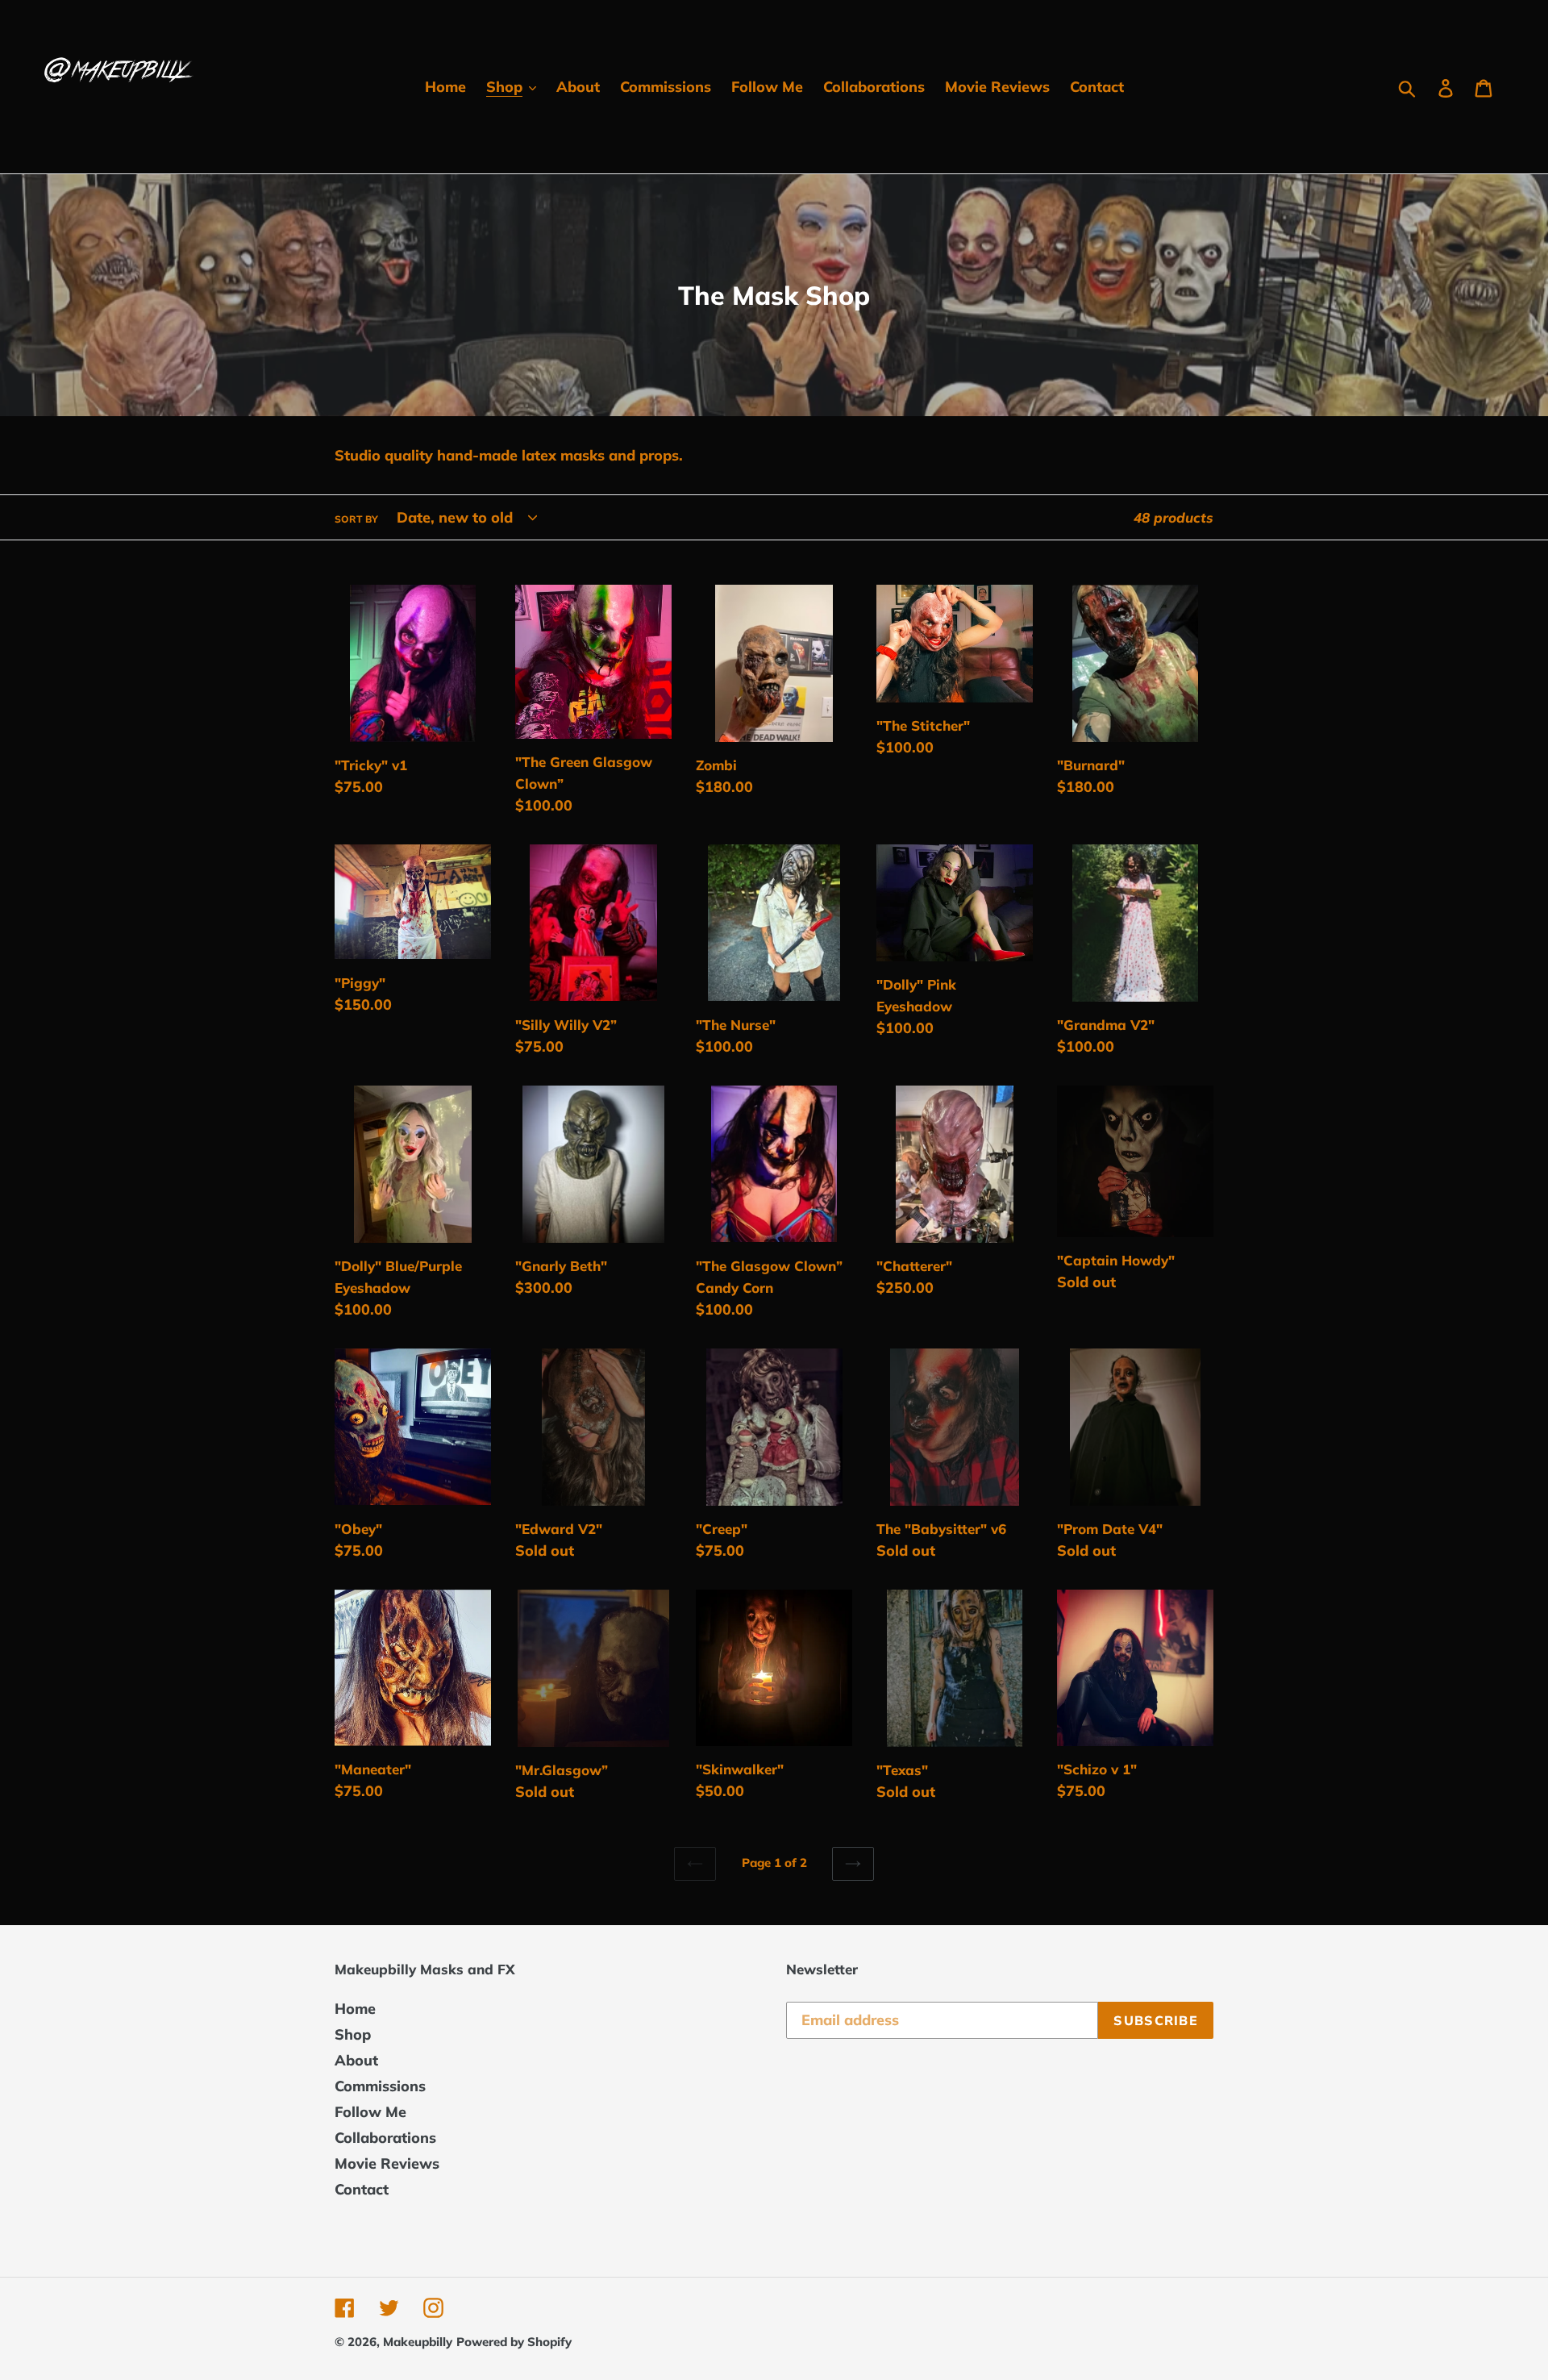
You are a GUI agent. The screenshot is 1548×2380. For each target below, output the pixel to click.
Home (355, 2009)
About (356, 2060)
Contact (362, 2189)
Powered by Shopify (514, 2342)
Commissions (380, 2086)
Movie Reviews (387, 2163)
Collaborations (385, 2138)
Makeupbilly (418, 2342)
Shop (353, 2034)
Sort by (356, 519)
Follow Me (370, 2112)
